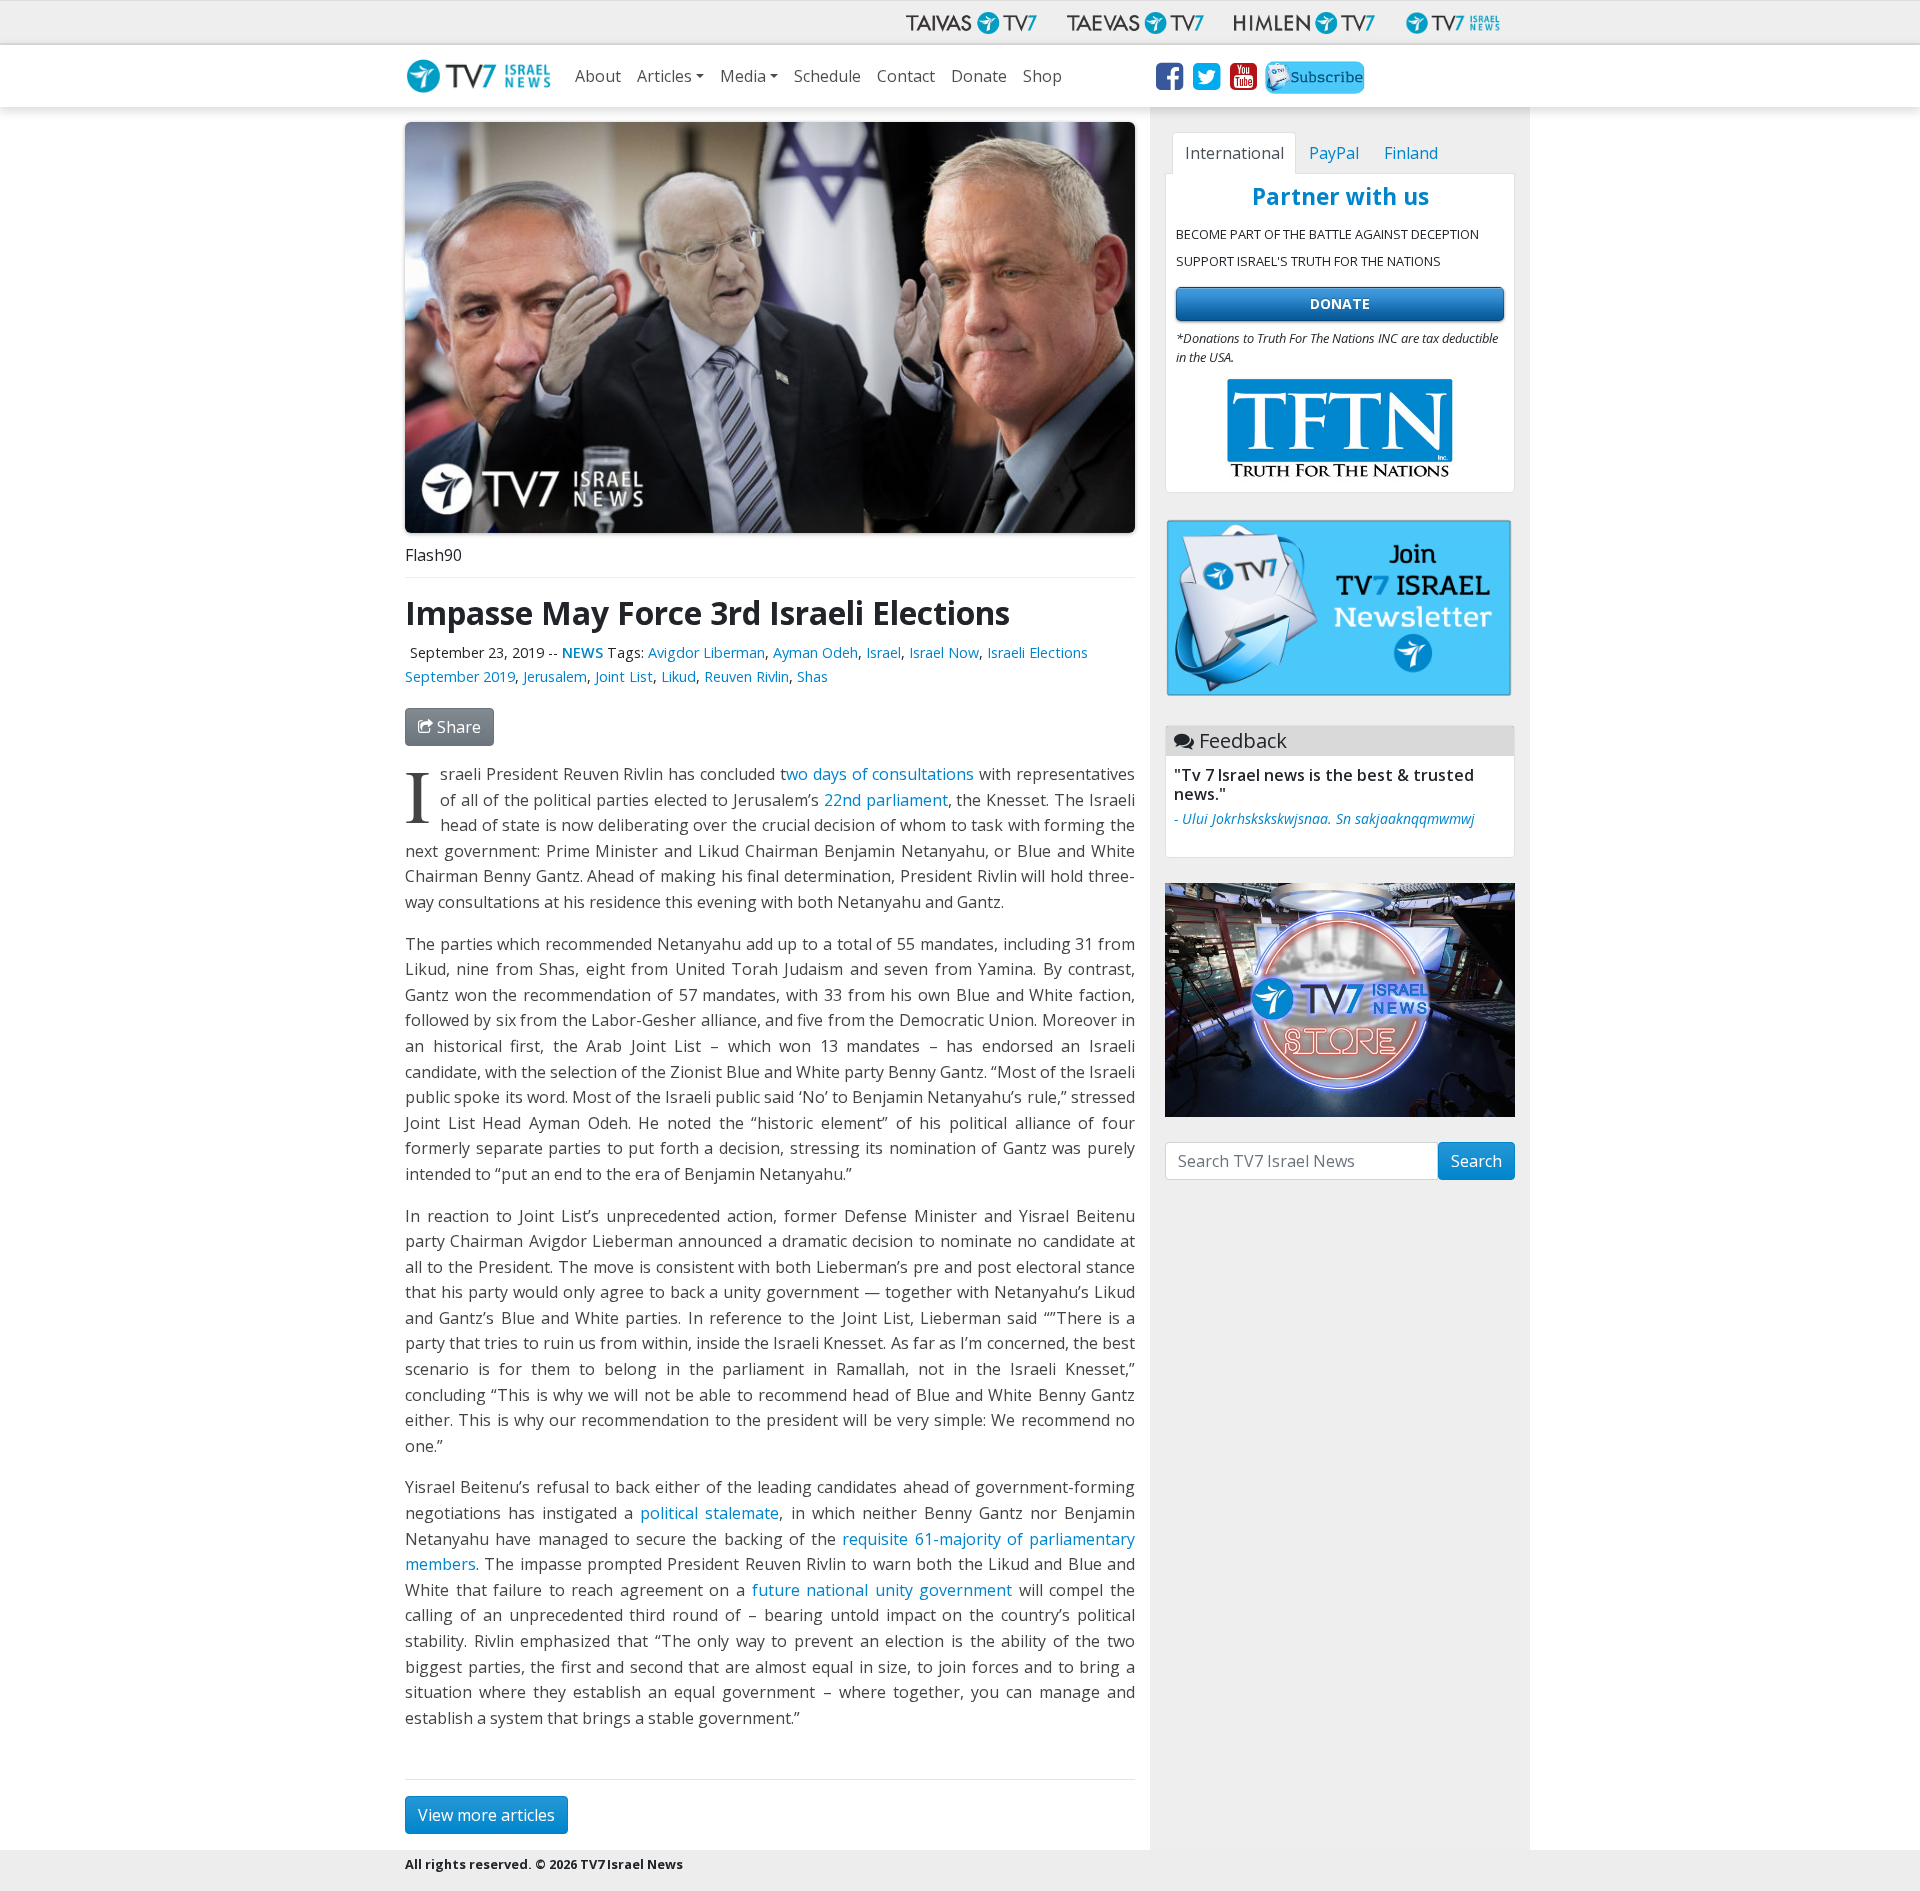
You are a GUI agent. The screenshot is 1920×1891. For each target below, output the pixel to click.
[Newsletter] (1315, 80)
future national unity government (882, 1590)
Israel (883, 652)
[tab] (1234, 153)
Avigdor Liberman (706, 652)
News (582, 652)
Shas (812, 676)
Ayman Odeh (815, 652)
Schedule (827, 76)
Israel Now (944, 652)
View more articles (486, 1815)
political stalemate (709, 1513)
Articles (664, 76)
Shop (1042, 76)
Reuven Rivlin (746, 676)
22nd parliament (886, 800)
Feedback (1243, 740)
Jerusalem (555, 676)
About (598, 76)
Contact (906, 76)
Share (457, 727)
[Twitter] (1205, 80)
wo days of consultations (880, 774)
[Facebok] (1168, 80)
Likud (678, 676)
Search (1476, 1161)
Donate (979, 76)
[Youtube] (1242, 80)
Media (743, 76)
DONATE (1340, 303)
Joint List (624, 676)
